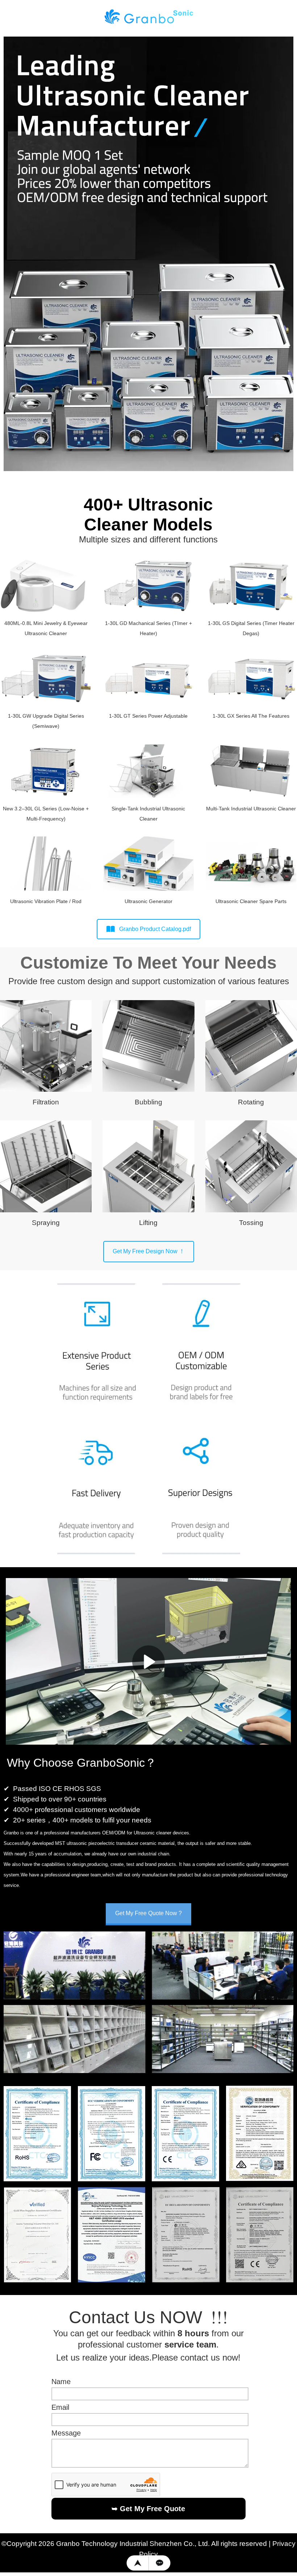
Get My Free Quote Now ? (148, 1913)
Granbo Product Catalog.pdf (155, 929)
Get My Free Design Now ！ (149, 1251)
